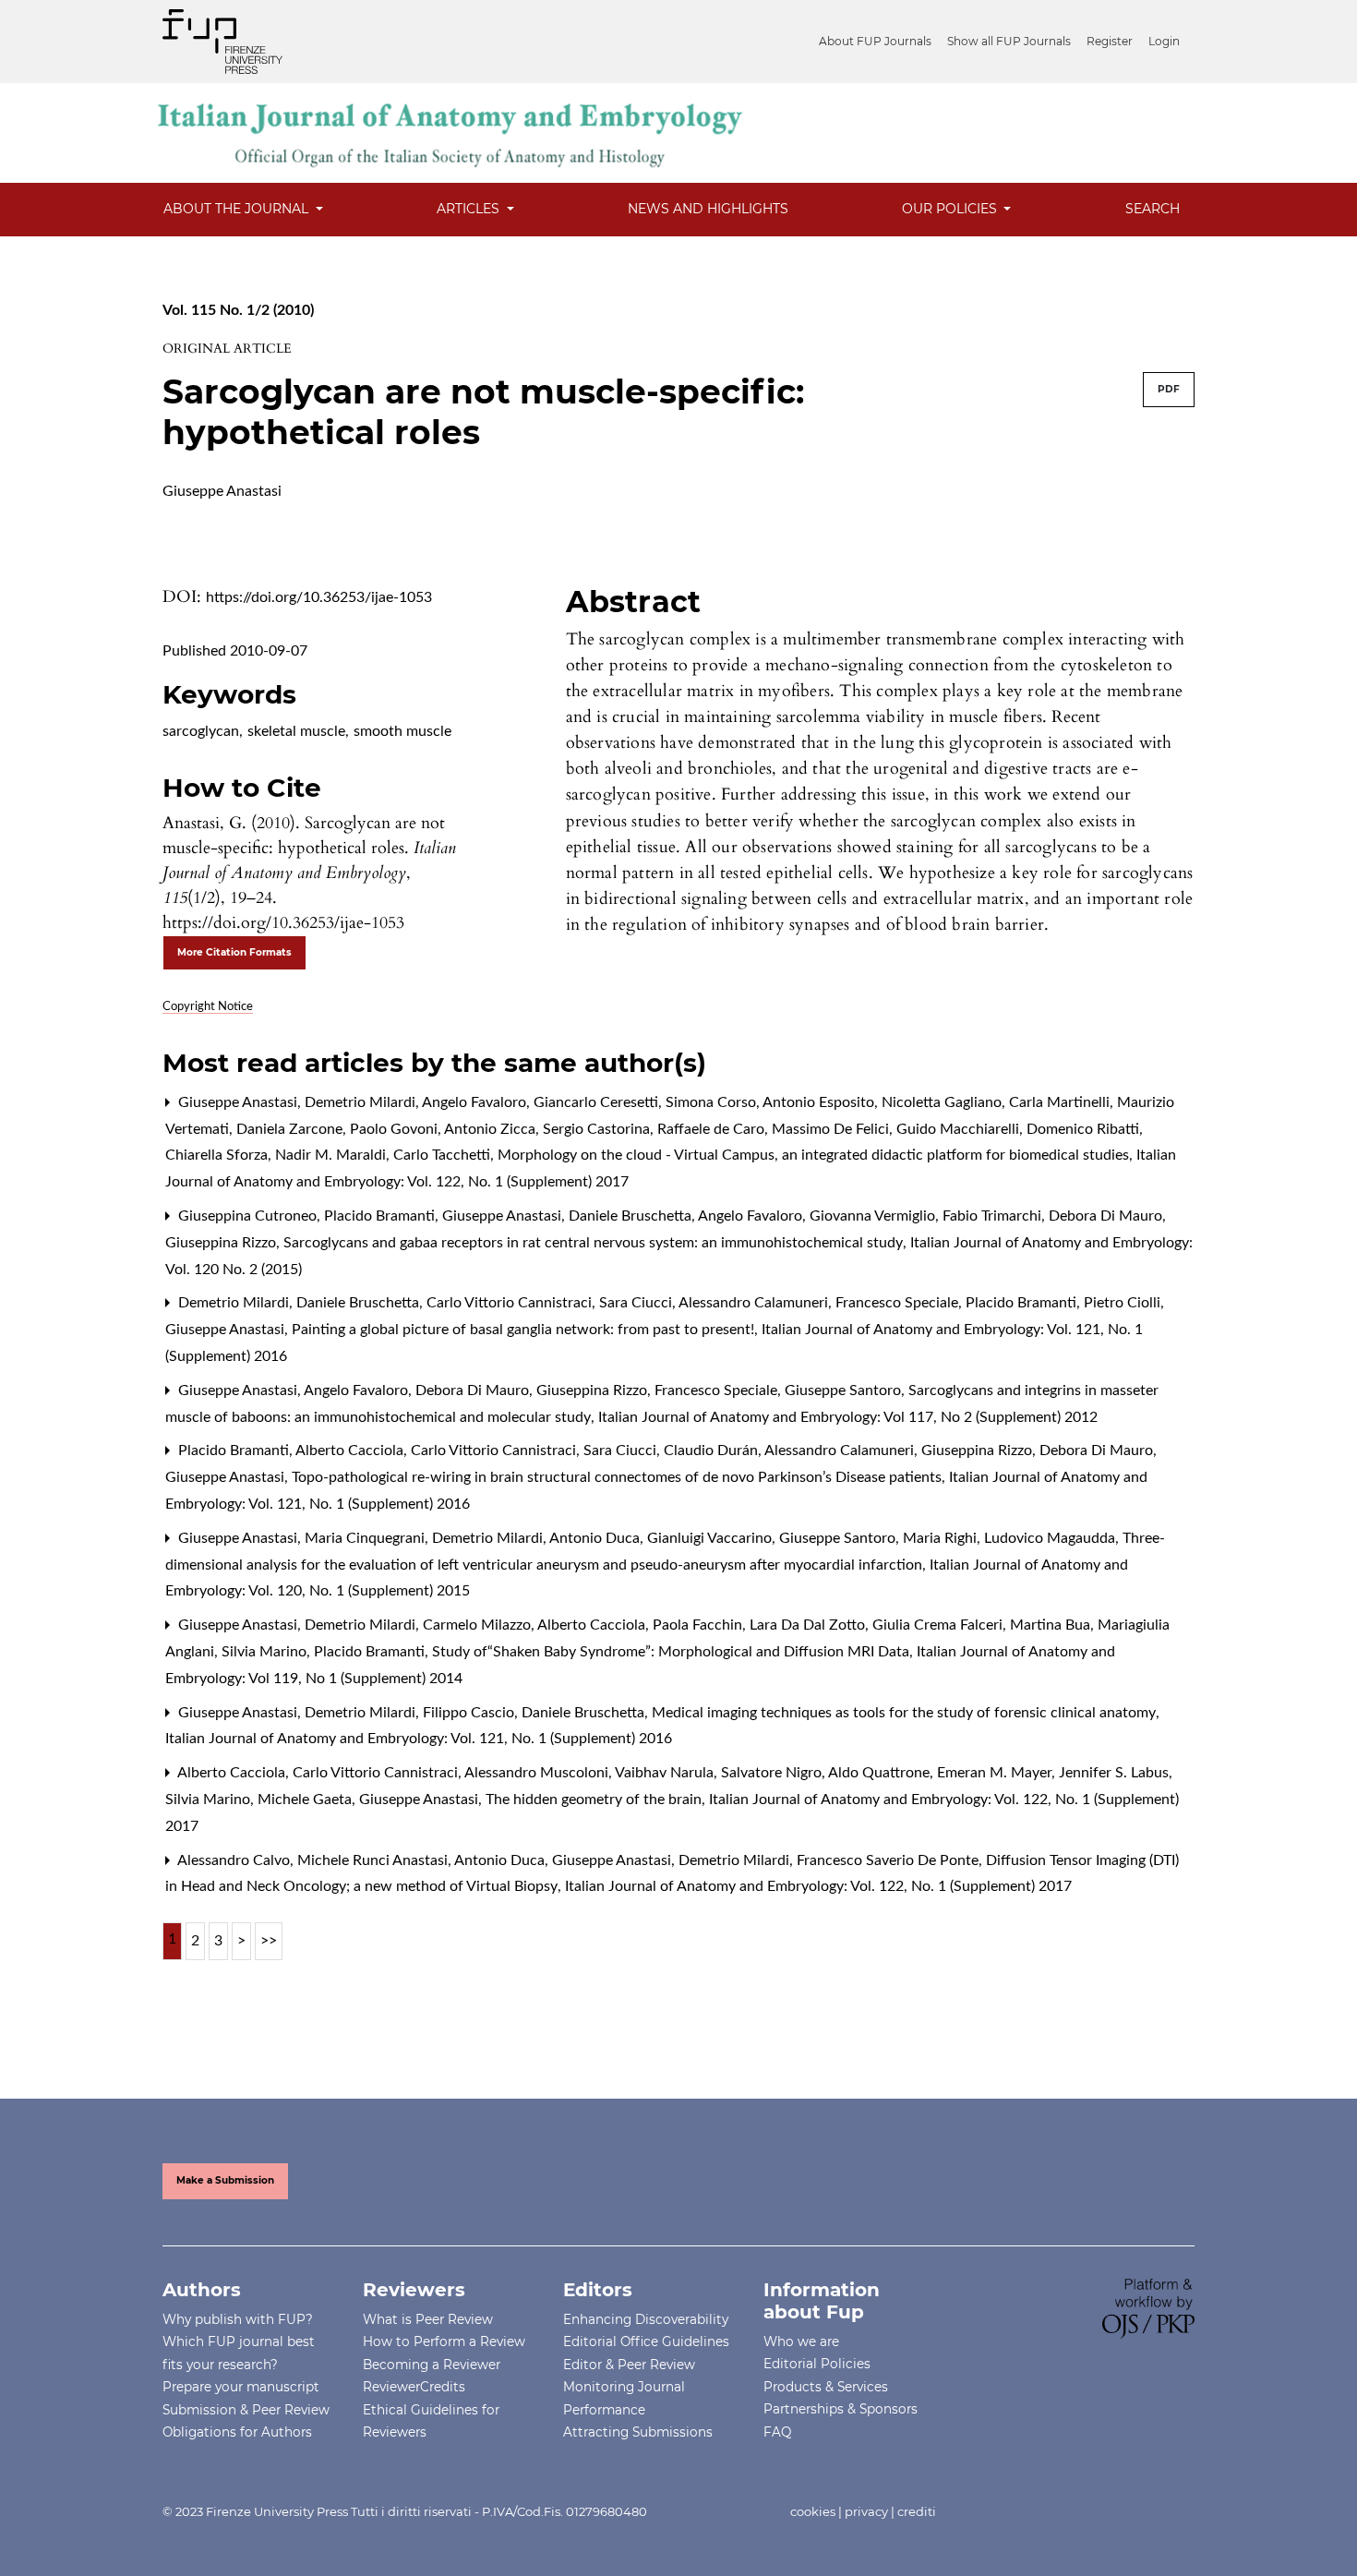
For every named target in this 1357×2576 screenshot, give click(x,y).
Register (1110, 41)
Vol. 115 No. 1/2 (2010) (238, 310)
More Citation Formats (234, 952)
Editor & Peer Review (629, 2365)
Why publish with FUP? (238, 2319)
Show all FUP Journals (1009, 41)
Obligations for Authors (237, 2432)
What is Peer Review (428, 2319)
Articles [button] (470, 209)
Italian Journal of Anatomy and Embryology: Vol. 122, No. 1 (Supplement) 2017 (818, 1886)
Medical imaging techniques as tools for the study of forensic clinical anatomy (906, 1713)
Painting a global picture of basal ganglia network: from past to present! (525, 1330)
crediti (917, 2511)
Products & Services (826, 2387)
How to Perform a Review (444, 2341)
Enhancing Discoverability (646, 2319)
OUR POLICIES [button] (951, 209)
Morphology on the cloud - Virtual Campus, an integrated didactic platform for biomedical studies (815, 1155)
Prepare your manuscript (241, 2387)
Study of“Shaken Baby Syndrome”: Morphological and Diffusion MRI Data (672, 1652)
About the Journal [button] (238, 209)
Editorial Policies (817, 2364)
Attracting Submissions (638, 2432)
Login (1164, 41)
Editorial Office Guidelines (646, 2341)
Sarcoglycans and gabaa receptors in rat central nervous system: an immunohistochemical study (595, 1243)
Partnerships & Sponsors (841, 2409)
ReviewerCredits (414, 2387)
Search (1153, 209)
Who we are (801, 2341)
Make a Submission (225, 2180)
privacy (866, 2511)
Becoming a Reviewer (432, 2365)
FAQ (777, 2432)
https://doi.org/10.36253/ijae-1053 (319, 597)
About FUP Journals (875, 41)
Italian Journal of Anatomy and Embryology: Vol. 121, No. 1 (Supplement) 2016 (419, 1739)
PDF (1169, 389)
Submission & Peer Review (246, 2410)
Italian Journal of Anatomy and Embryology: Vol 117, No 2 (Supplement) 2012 (848, 1417)
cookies (813, 2511)
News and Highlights (708, 209)
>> (269, 1941)
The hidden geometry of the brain (595, 1800)
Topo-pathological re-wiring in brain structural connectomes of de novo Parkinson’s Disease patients (618, 1477)
